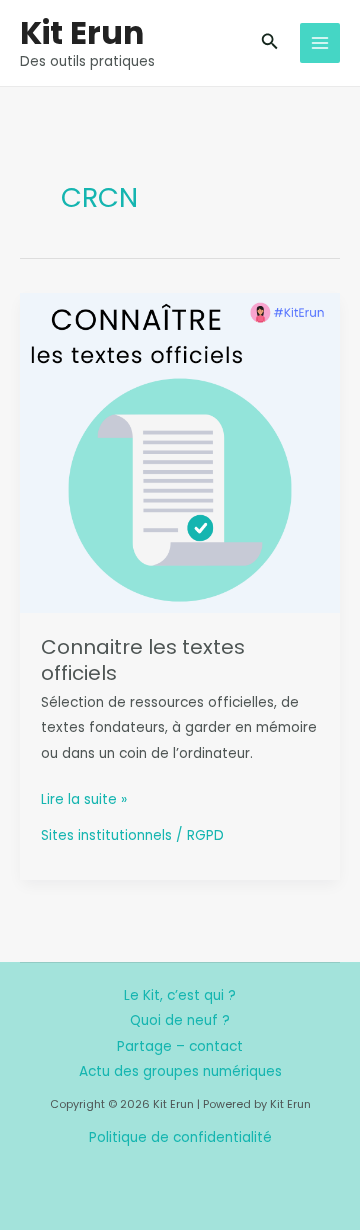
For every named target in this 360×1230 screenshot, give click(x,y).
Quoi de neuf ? (180, 1020)
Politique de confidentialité (180, 1137)
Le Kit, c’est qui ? (180, 995)
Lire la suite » (84, 800)
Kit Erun (82, 32)
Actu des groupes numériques (180, 1071)
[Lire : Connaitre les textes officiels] (180, 452)
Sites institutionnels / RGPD (132, 835)
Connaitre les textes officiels (143, 660)
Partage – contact (180, 1046)
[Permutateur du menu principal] (320, 43)
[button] (270, 43)
